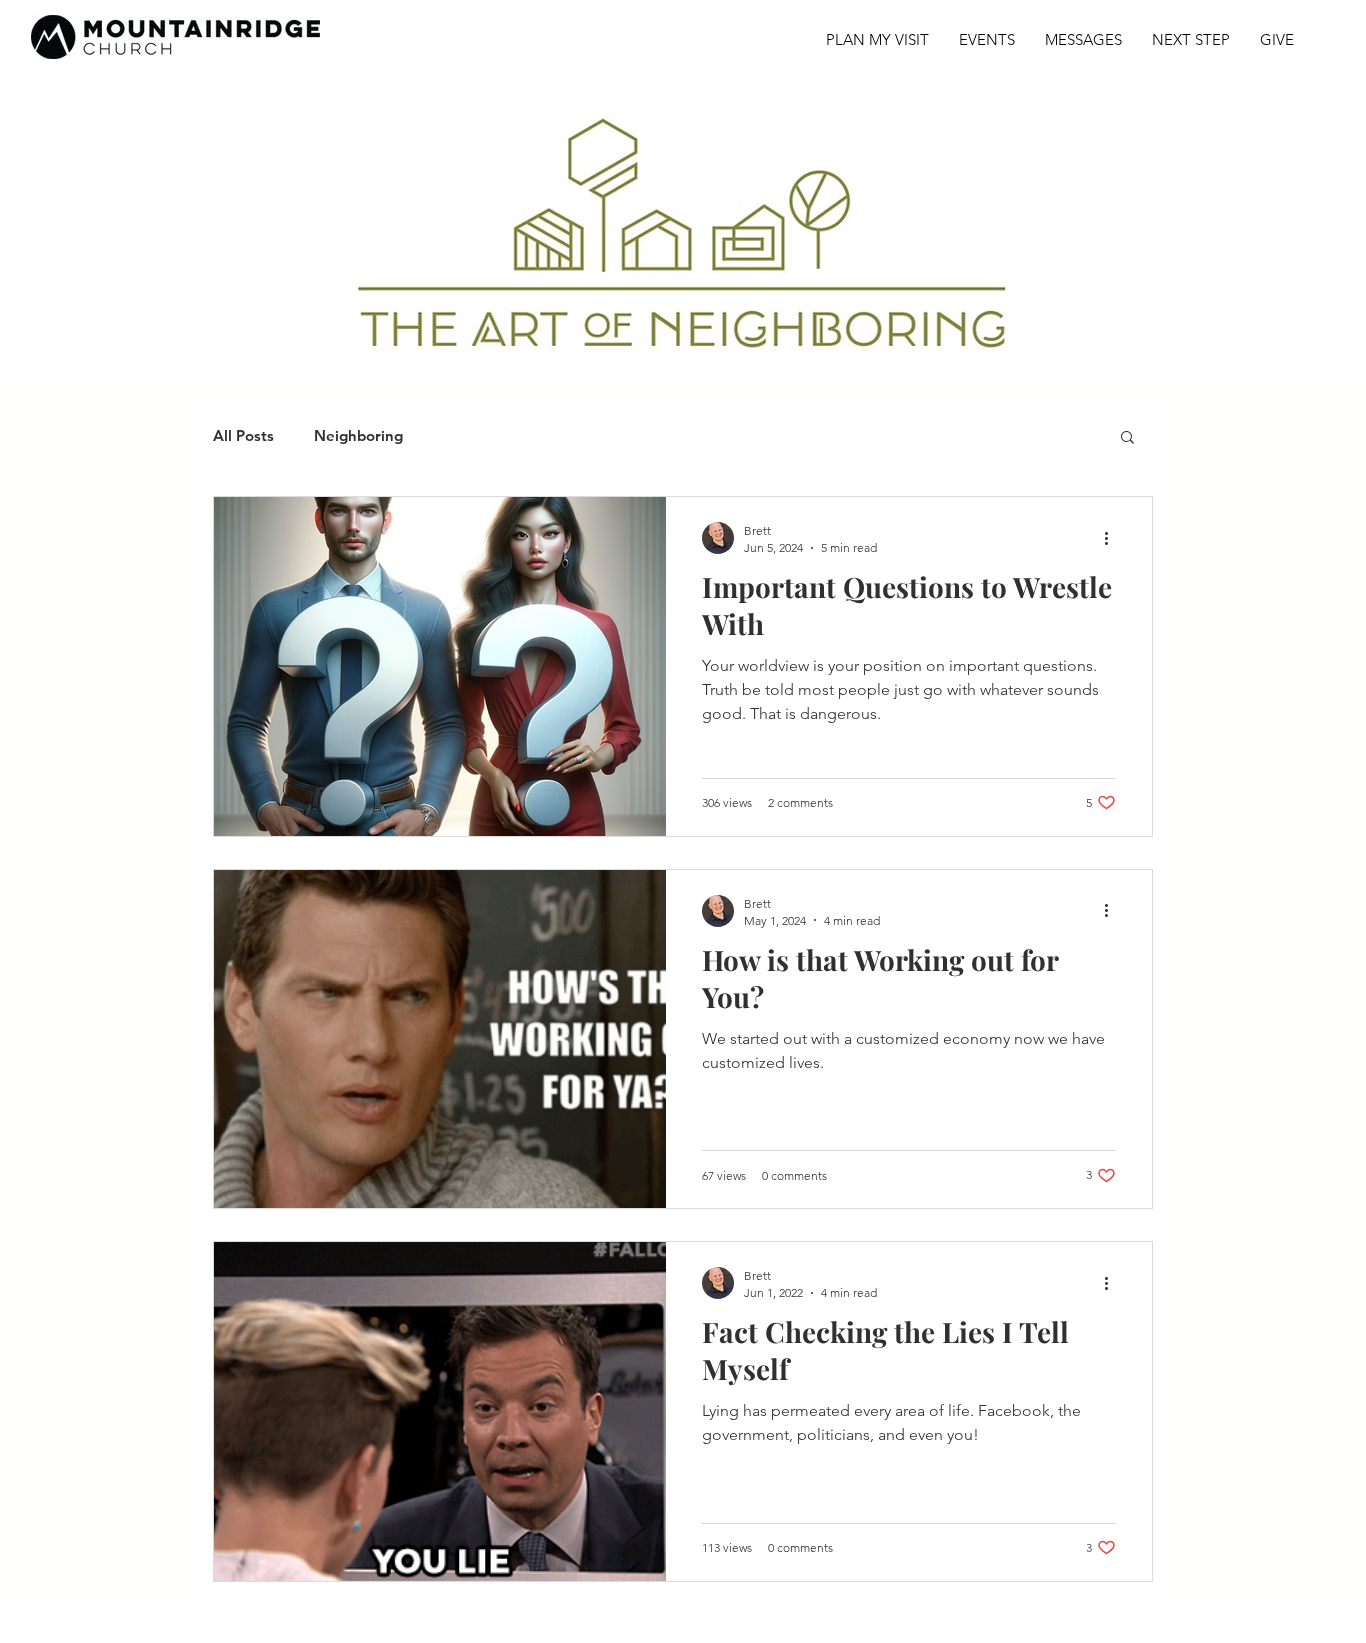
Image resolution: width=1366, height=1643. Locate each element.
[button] (1127, 438)
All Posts (243, 436)
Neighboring (358, 436)
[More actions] (1113, 538)
